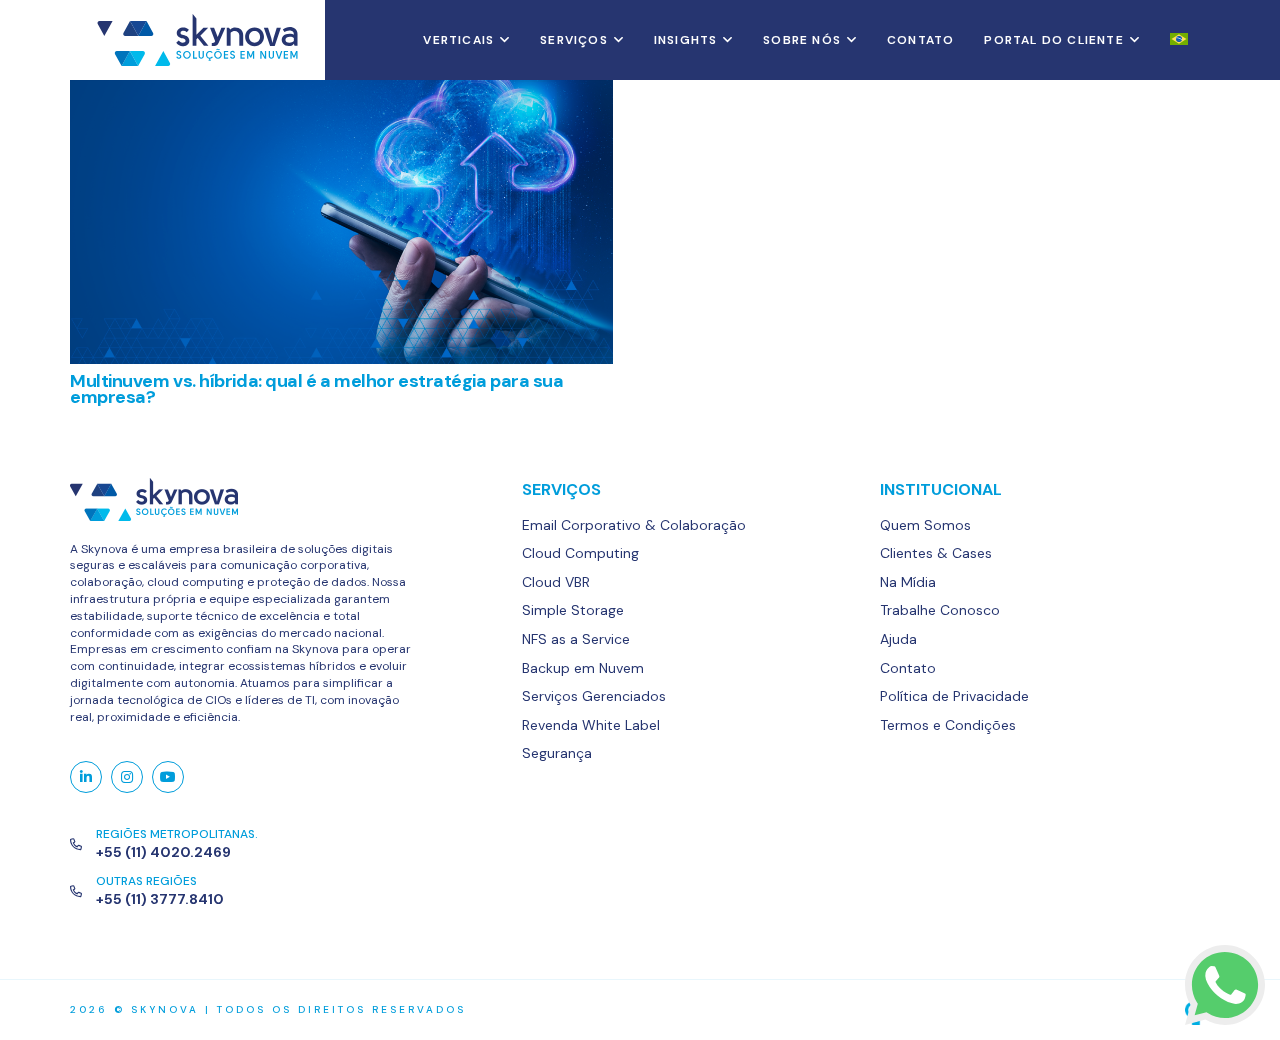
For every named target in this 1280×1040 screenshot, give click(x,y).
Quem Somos (925, 525)
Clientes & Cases (936, 553)
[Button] (86, 777)
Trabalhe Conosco (940, 610)
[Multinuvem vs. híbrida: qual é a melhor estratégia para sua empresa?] (341, 222)
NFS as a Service (576, 639)
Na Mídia (908, 582)
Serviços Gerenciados (594, 696)
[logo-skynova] (242, 499)
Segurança (557, 753)
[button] (502, 40)
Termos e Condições (948, 725)
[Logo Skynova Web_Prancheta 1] (197, 40)
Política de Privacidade (954, 696)
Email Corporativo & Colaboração (634, 525)
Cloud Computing (580, 553)
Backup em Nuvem (583, 668)
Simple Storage (573, 610)
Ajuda (898, 639)
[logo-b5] (1070, 1010)
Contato (908, 668)
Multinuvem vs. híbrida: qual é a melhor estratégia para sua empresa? (316, 389)
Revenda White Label (591, 725)
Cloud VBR (556, 582)
